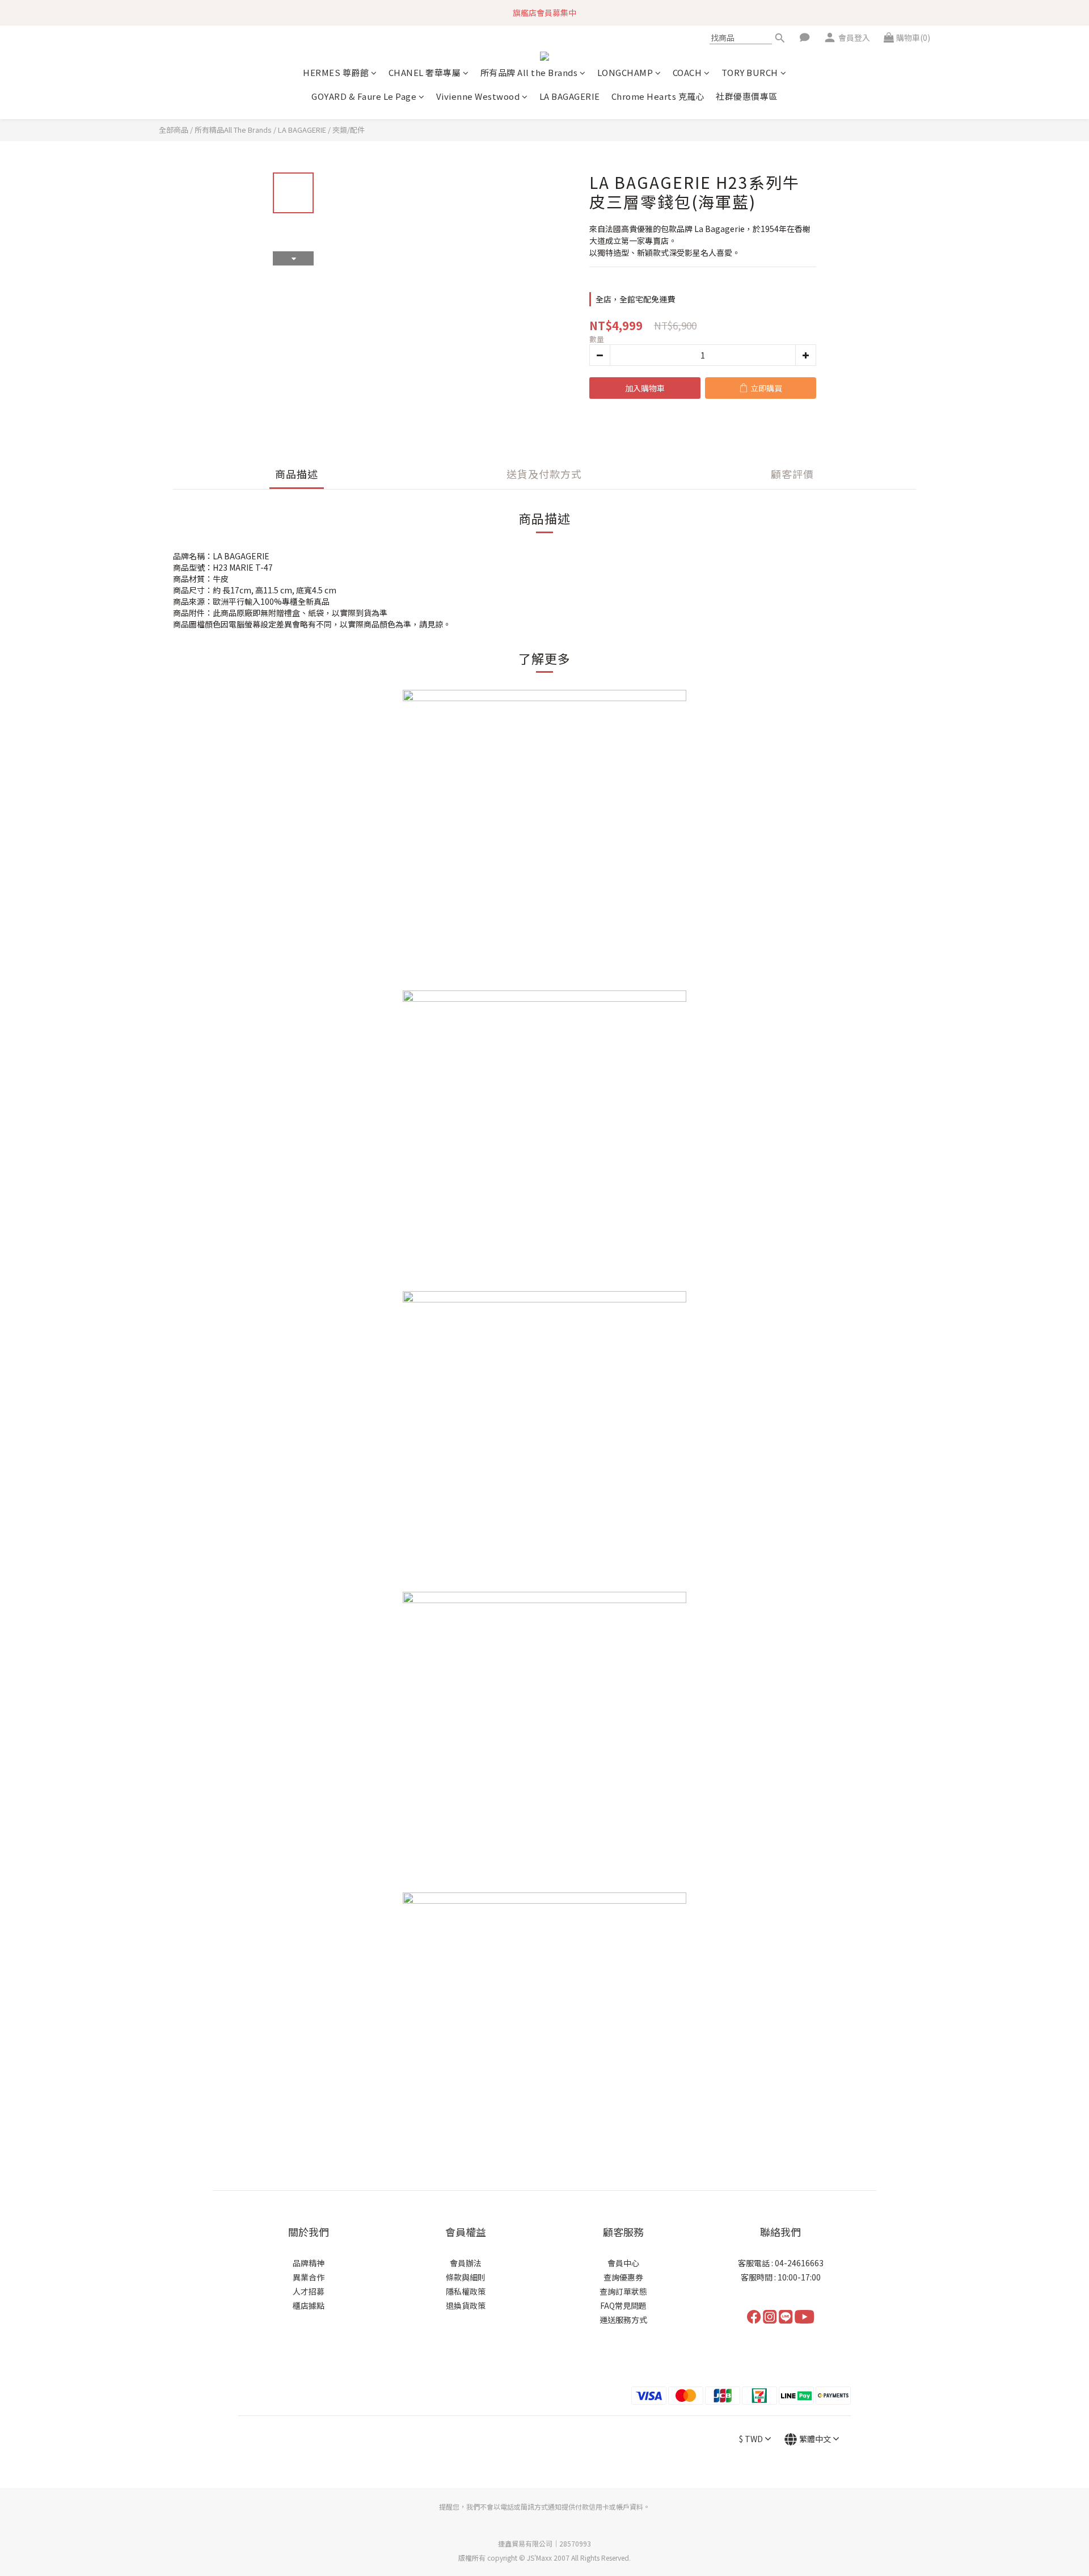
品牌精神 (309, 2263)
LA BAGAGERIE (570, 96)
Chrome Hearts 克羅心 (658, 96)
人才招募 (309, 2291)
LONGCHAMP (625, 72)
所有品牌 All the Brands (529, 72)
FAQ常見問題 (623, 2305)
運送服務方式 (623, 2320)
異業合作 (309, 2277)
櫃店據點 (309, 2305)
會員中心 (623, 2263)
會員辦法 (466, 2263)
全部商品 (174, 130)
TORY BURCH (750, 72)
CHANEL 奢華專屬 (425, 72)
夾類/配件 (349, 130)
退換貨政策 (466, 2305)
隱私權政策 (466, 2291)
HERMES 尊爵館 (336, 72)
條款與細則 (466, 2277)
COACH (687, 72)
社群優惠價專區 (747, 96)
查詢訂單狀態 (623, 2291)
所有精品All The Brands (233, 130)
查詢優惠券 (623, 2277)
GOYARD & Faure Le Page (364, 96)
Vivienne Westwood (478, 96)
